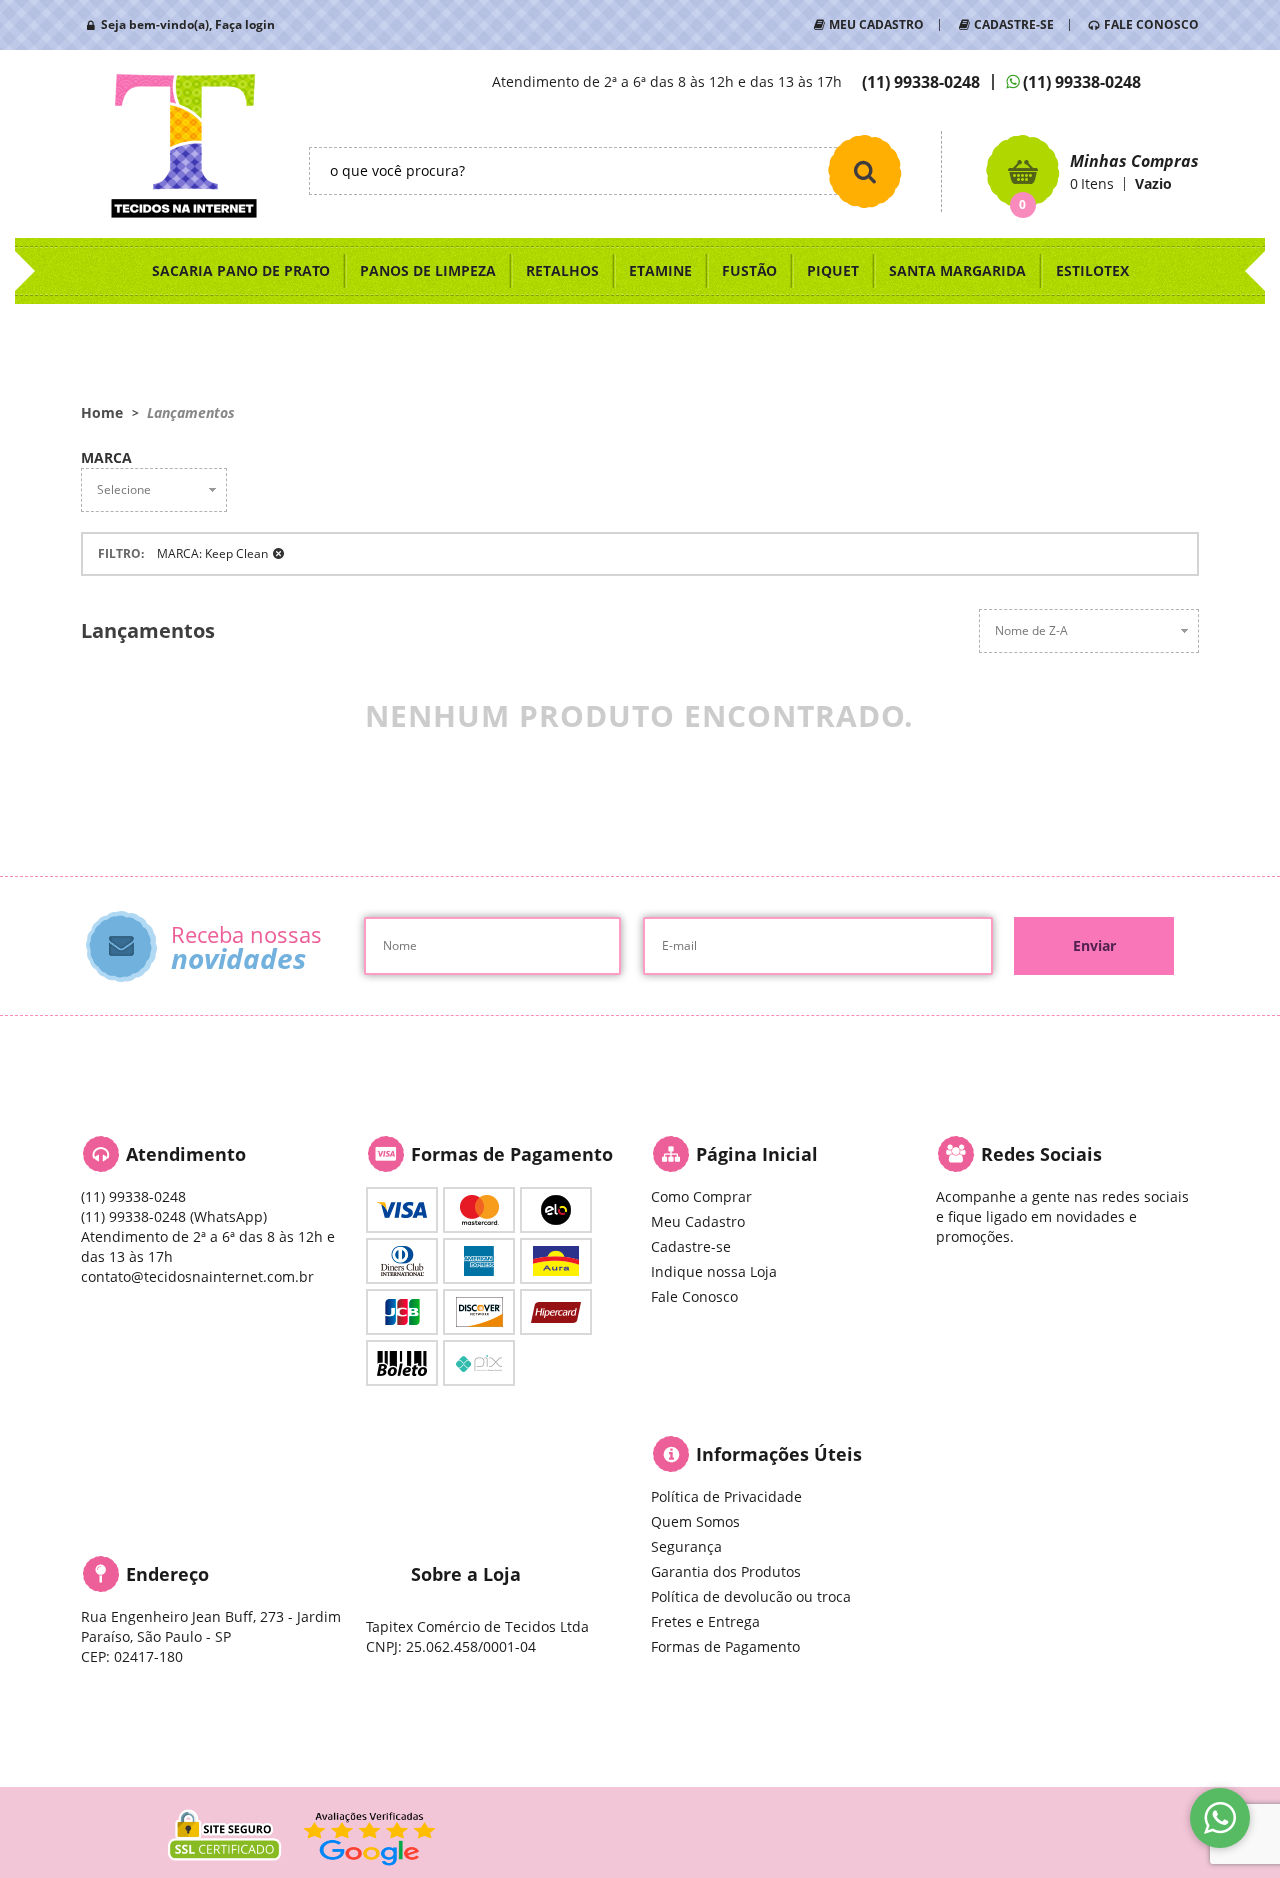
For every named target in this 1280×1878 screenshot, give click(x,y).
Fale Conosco (694, 1296)
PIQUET (833, 270)
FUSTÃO (749, 270)
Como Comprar (701, 1196)
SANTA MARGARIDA (957, 270)
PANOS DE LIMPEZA (428, 270)
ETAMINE (660, 270)
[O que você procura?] (865, 171)
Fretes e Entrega (705, 1621)
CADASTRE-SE (1014, 24)
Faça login (245, 24)
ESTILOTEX (1092, 270)
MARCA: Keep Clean (212, 553)
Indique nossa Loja (714, 1271)
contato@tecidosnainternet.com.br (197, 1276)
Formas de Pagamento (725, 1646)
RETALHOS (562, 270)
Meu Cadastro (698, 1221)
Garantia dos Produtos (726, 1571)
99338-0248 (921, 82)
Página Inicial (757, 1154)
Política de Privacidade (726, 1496)
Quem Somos (695, 1521)
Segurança (686, 1546)
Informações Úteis (779, 1454)
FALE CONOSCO (1151, 24)
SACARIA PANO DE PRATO (241, 270)
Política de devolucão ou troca (751, 1596)
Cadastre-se (691, 1246)
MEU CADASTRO (876, 24)
